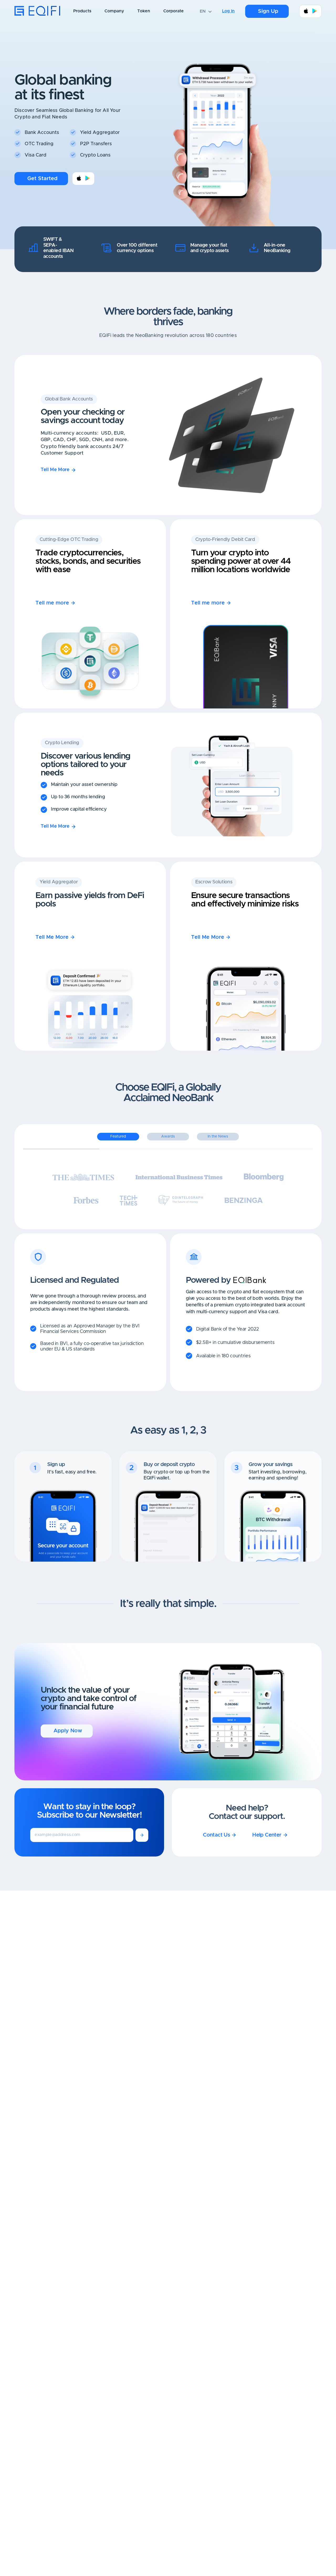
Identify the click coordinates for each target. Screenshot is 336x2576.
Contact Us (216, 1835)
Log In (228, 11)
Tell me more (52, 603)
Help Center (267, 1835)
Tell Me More (55, 470)
